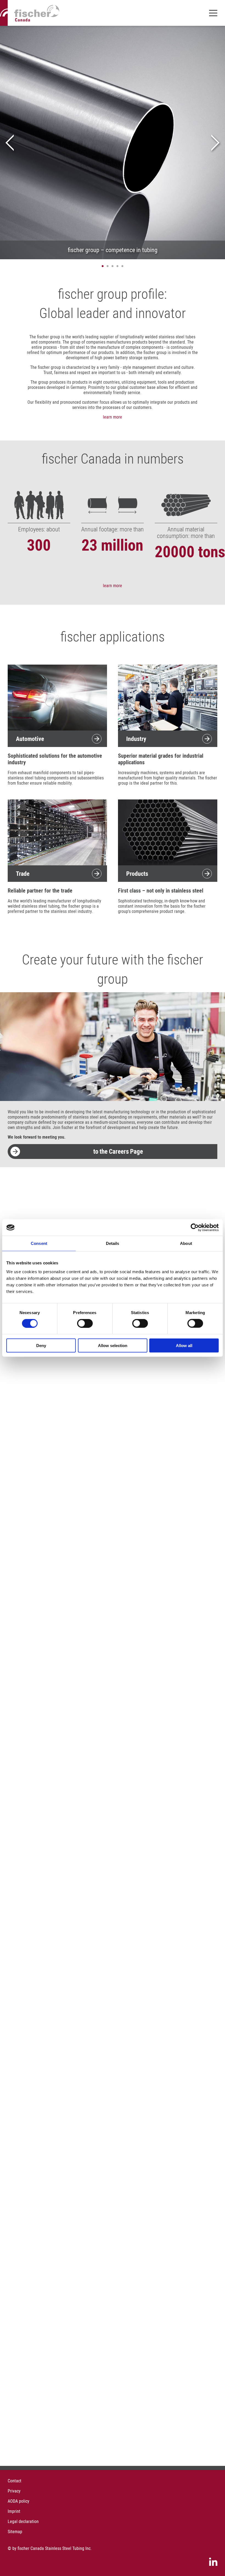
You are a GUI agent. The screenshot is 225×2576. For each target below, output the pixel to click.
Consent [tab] (39, 1243)
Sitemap (15, 2532)
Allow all (184, 1345)
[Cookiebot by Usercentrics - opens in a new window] (195, 1228)
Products (137, 873)
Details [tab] (113, 1243)
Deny (41, 1345)
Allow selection (113, 1345)
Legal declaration (23, 2521)
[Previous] (10, 143)
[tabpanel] (113, 143)
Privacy (14, 2491)
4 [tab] (117, 266)
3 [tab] (113, 266)
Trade (23, 873)
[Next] (215, 143)
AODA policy (19, 2501)
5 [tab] (122, 266)
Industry (136, 739)
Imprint (14, 2511)
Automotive (30, 739)
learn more (113, 417)
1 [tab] (103, 266)
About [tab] (186, 1243)
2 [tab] (108, 266)
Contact (15, 2481)
